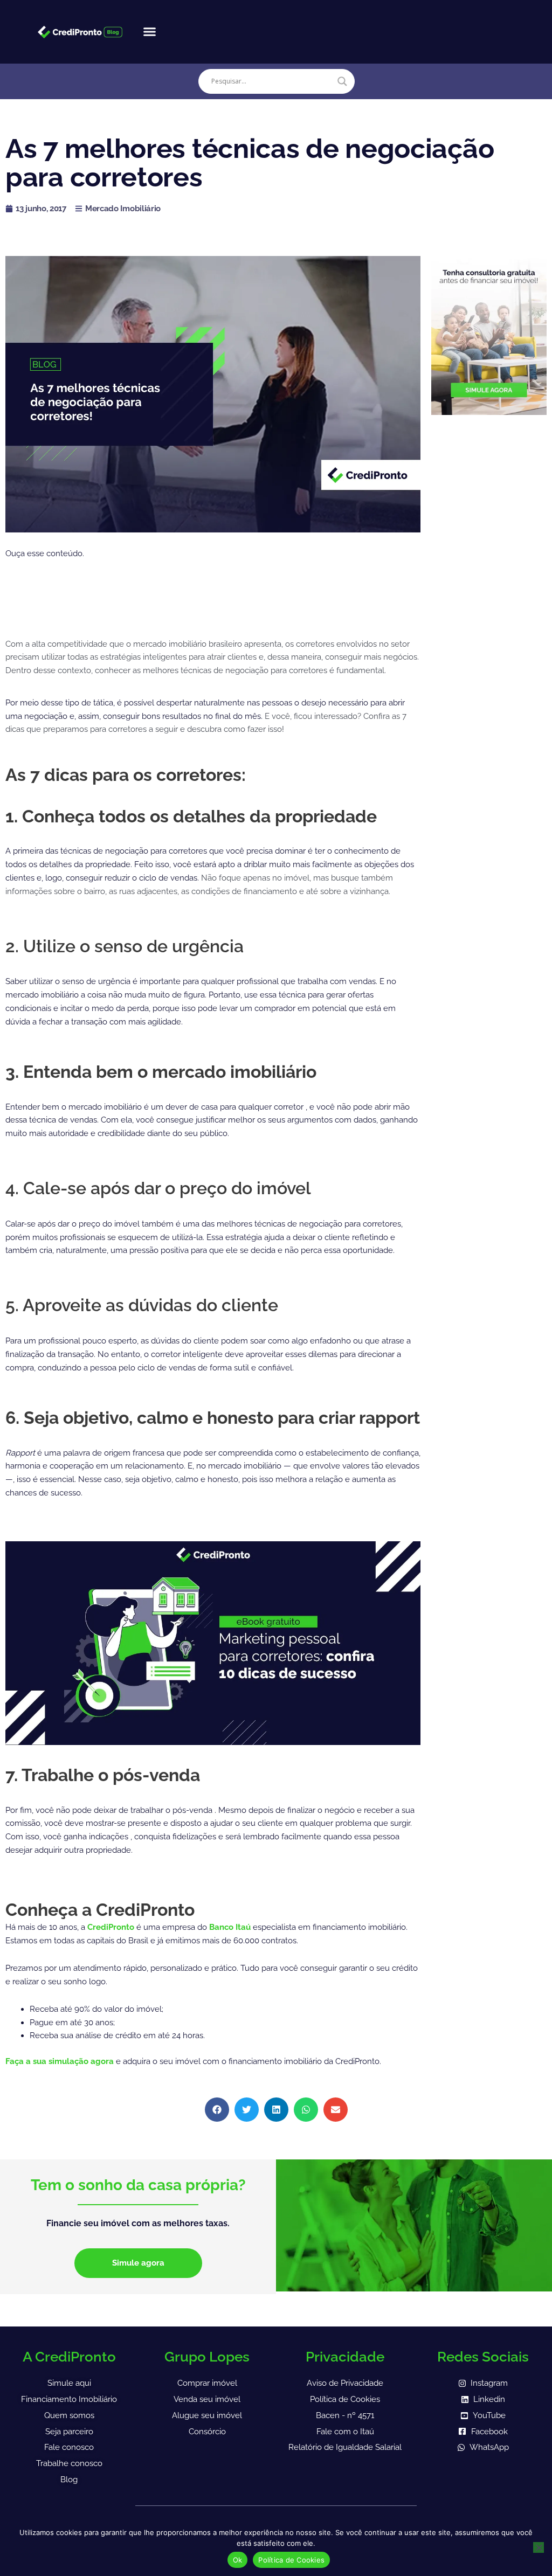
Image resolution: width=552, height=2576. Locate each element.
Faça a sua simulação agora (61, 2061)
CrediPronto (112, 1927)
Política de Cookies (291, 2560)
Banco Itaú (230, 1927)
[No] (539, 2547)
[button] (149, 32)
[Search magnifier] (342, 81)
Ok (238, 2560)
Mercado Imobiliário (123, 209)
